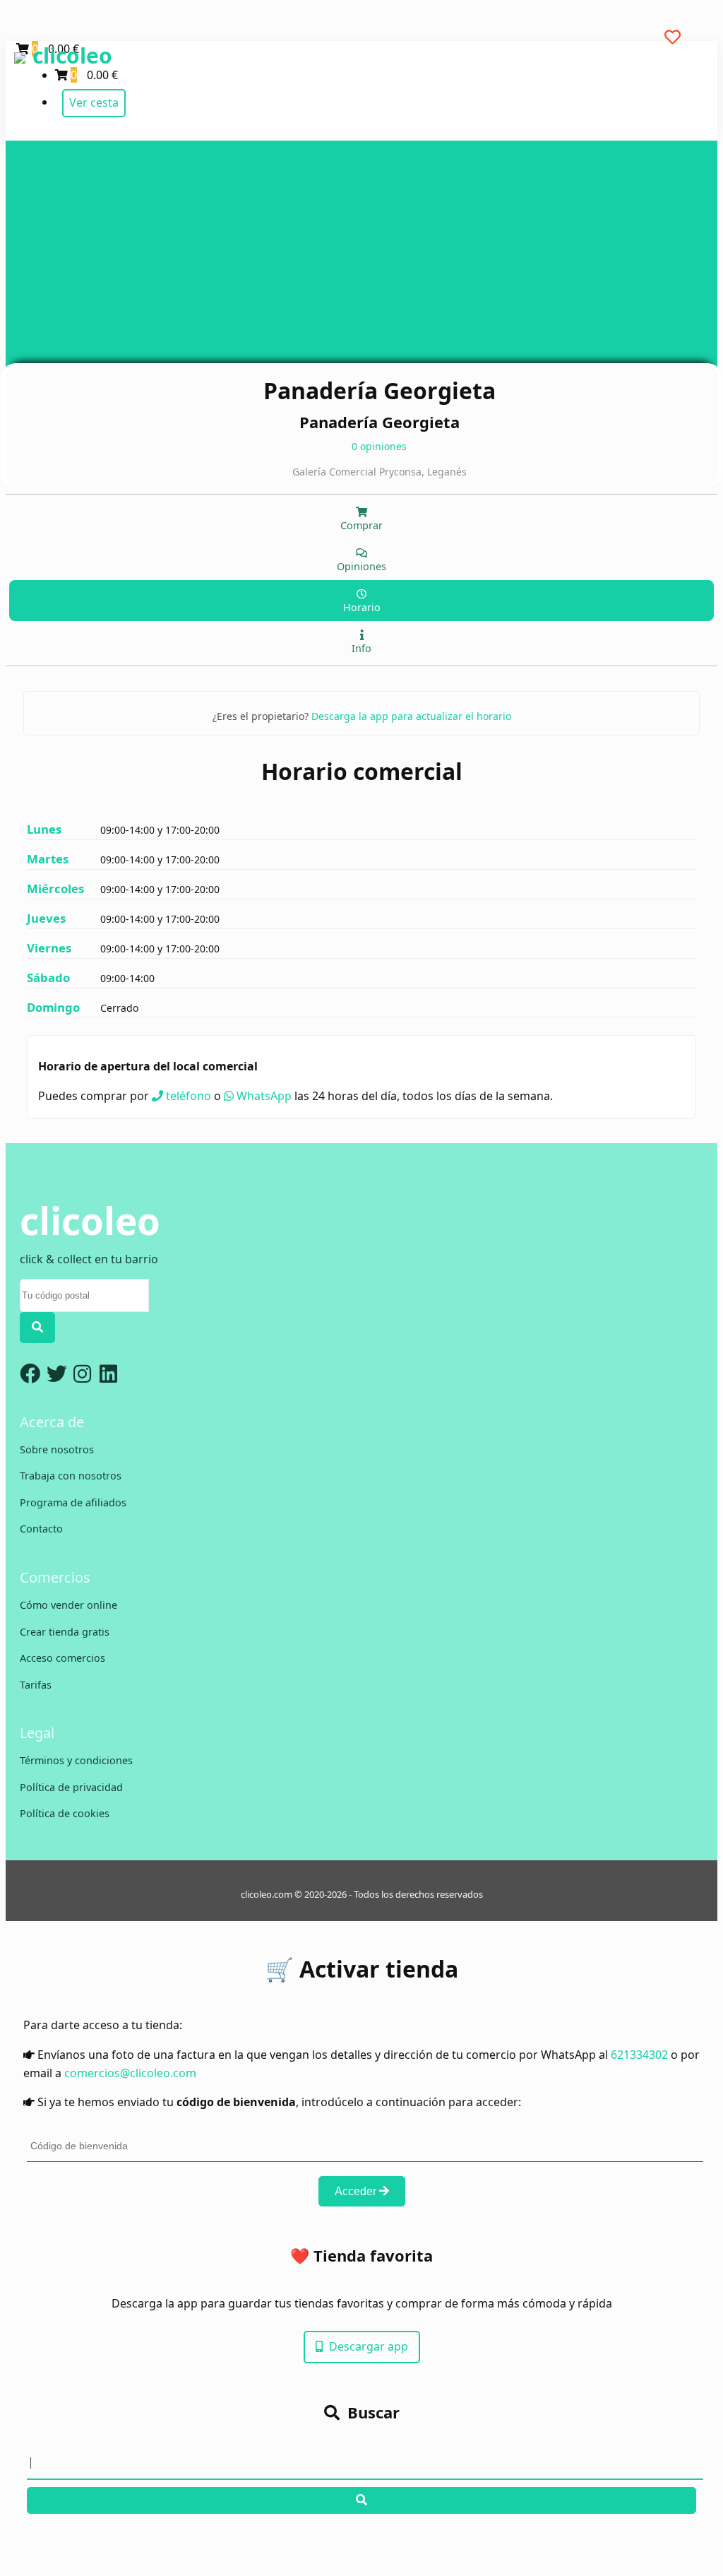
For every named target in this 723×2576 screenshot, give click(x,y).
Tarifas (36, 1685)
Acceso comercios (62, 1658)
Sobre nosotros (57, 1449)
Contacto (41, 1529)
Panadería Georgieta (380, 390)
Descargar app (367, 2346)
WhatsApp (263, 1096)
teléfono (187, 1096)
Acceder (357, 2191)
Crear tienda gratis (65, 1632)
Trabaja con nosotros (71, 1476)
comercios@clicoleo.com (130, 2073)
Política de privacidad (71, 1787)
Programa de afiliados (73, 1502)
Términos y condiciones (76, 1760)
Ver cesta (94, 102)
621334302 (639, 2055)
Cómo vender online (68, 1605)
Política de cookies (65, 1813)
